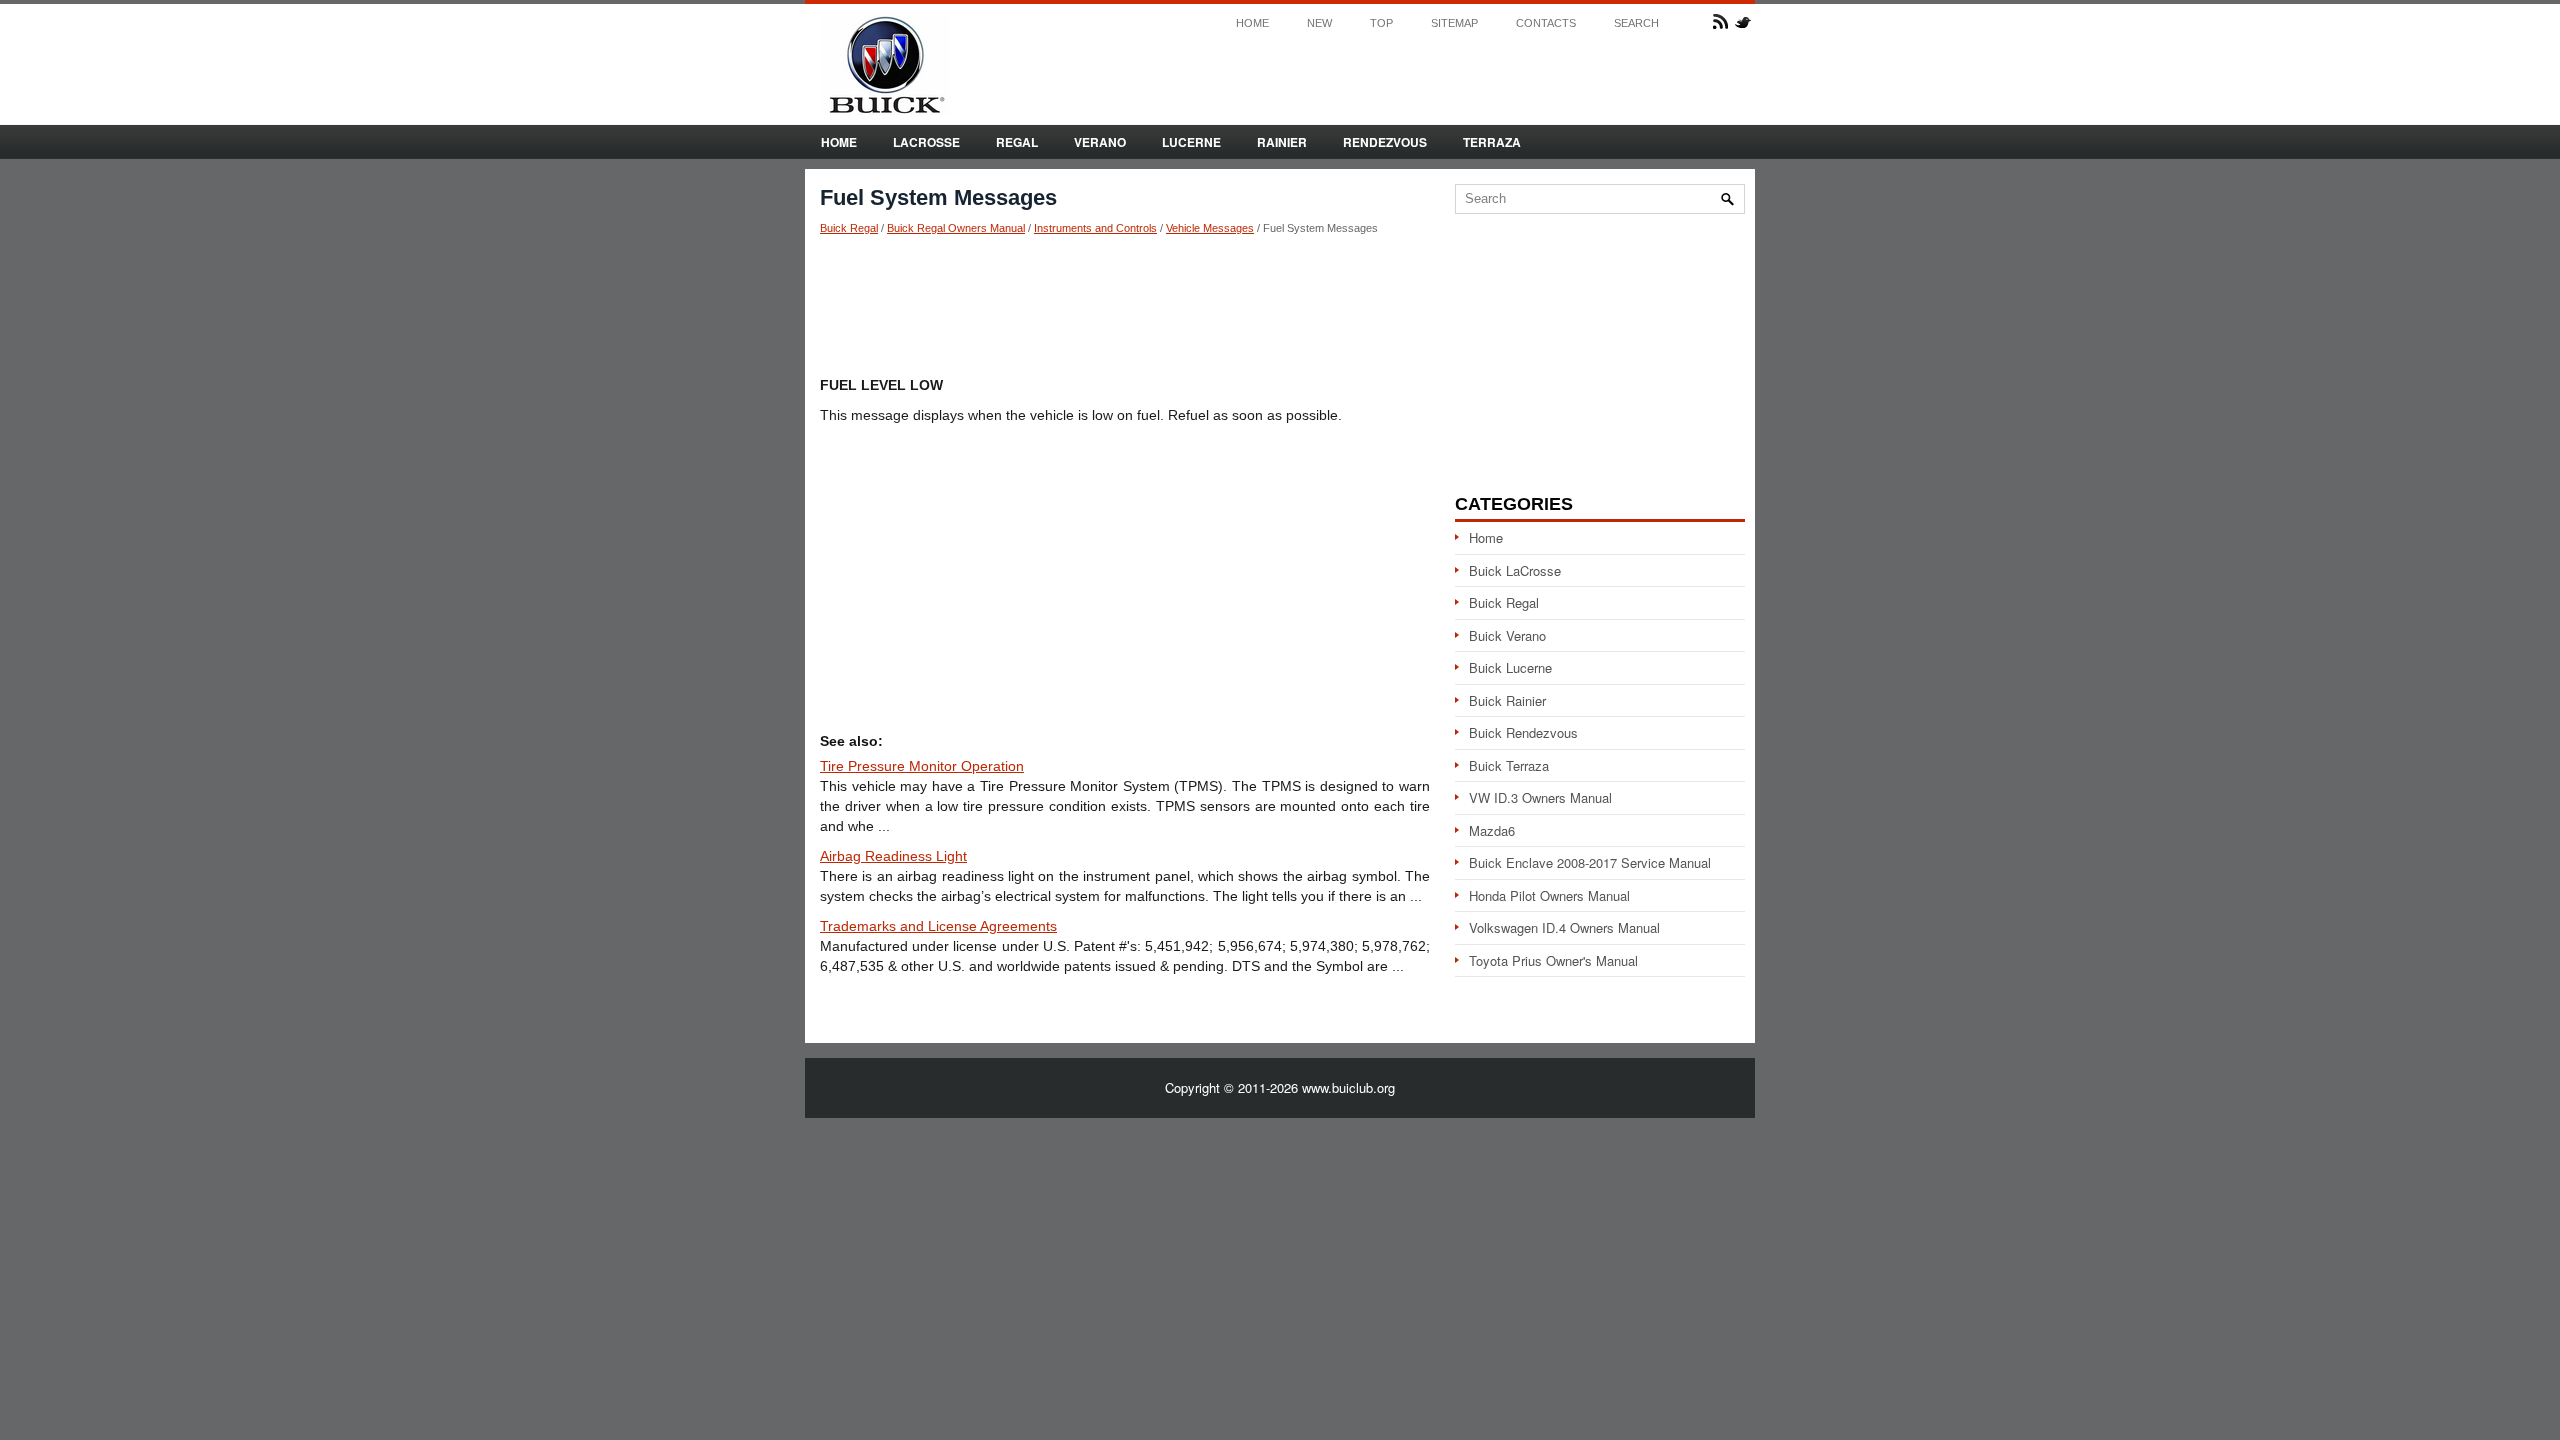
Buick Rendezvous (1523, 732)
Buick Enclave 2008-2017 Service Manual (1590, 862)
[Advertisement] (1125, 305)
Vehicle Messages (1210, 228)
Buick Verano (1507, 635)
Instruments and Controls (1095, 228)
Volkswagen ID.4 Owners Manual (1564, 927)
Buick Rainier (1507, 700)
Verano (1100, 142)
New (1319, 23)
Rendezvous (1385, 142)
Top (1381, 23)
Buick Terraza (1509, 765)
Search (1636, 23)
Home (1252, 23)
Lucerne (1191, 142)
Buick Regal (849, 228)
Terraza (1492, 142)
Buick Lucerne (1510, 667)
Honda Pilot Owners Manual (1549, 895)
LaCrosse (926, 142)
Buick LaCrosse (1515, 570)
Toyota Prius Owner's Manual (1553, 960)
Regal (1017, 142)
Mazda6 (1492, 830)
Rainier (1282, 142)
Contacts (1546, 23)
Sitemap (1454, 23)
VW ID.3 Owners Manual (1540, 797)
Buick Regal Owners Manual (956, 228)
